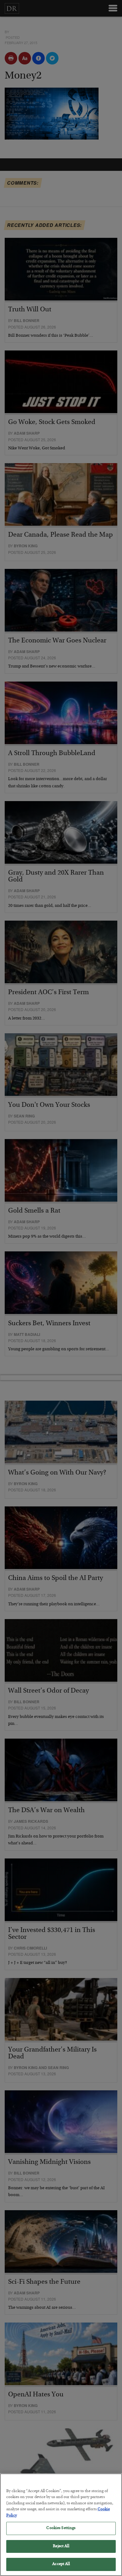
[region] (61, 2525)
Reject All (61, 2546)
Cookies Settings (61, 2528)
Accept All (61, 2564)
